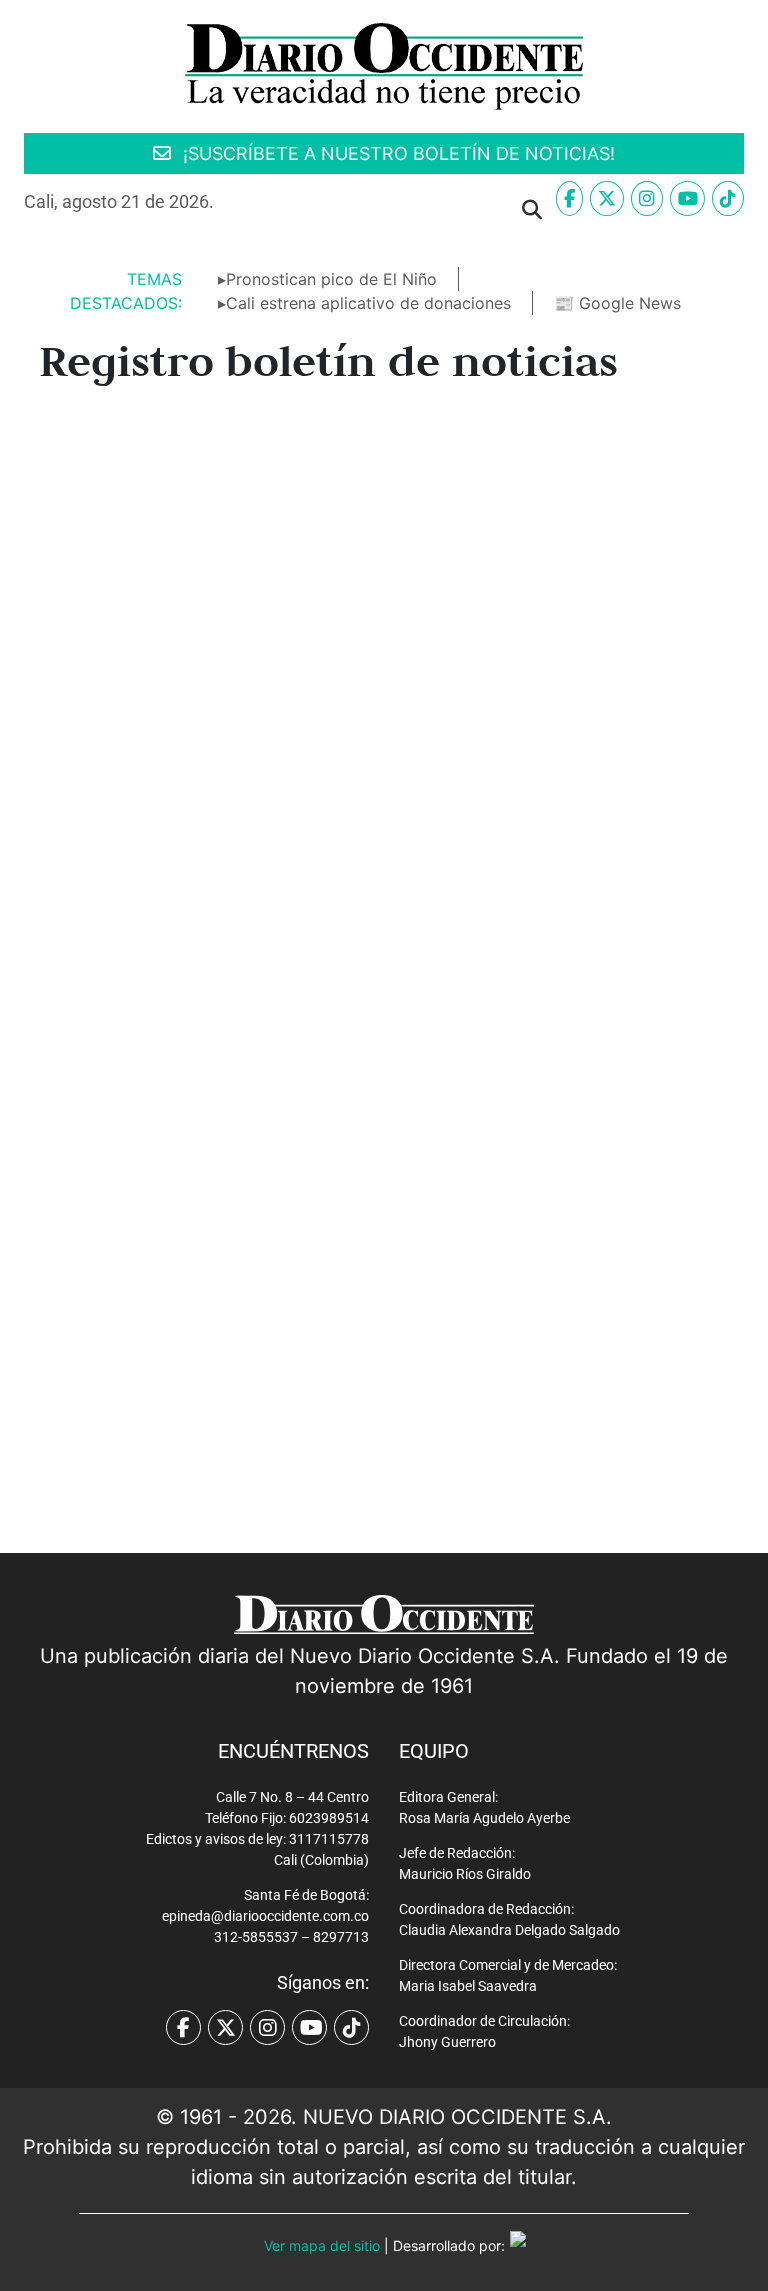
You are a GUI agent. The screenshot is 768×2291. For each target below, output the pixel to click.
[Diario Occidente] (384, 64)
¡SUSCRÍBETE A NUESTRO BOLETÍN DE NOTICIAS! (396, 153)
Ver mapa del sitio (322, 2245)
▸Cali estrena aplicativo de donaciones (364, 303)
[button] (254, 210)
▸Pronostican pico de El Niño (327, 279)
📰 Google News (617, 303)
